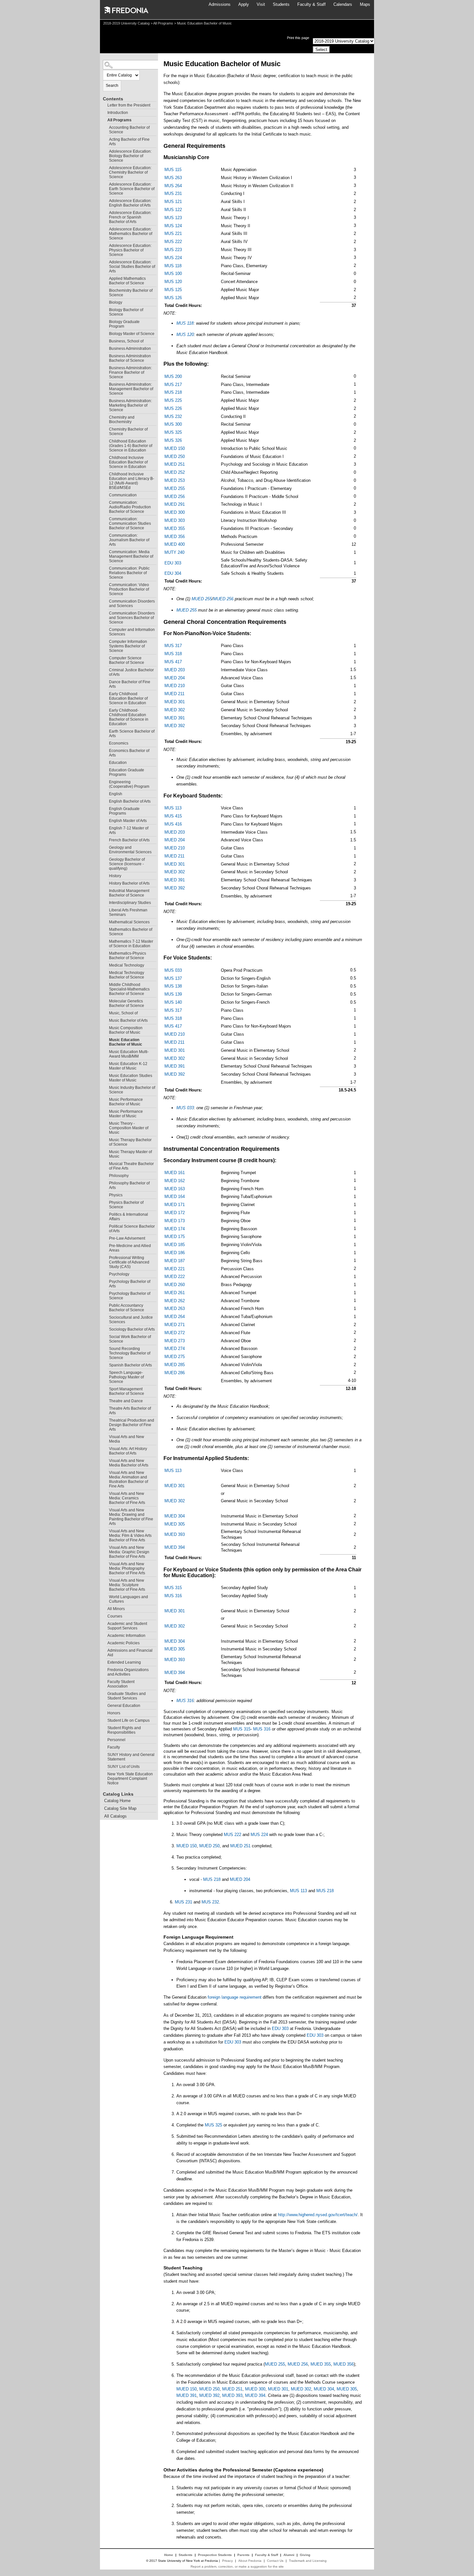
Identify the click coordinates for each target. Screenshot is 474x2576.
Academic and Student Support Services (127, 1626)
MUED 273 (175, 1341)
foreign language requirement (235, 1997)
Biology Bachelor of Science (126, 312)
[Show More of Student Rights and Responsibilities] (104, 1727)
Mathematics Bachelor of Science (131, 932)
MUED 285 (175, 1365)
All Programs (163, 23)
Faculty (114, 1747)
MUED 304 (175, 1516)
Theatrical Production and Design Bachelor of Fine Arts (132, 1425)
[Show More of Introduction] (104, 112)
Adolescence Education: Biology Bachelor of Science (130, 156)
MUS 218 (173, 392)
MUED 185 (175, 1245)
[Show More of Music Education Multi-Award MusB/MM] (106, 1051)
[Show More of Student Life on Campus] (104, 1720)
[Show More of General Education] (104, 1705)
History (115, 876)
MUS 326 (173, 440)
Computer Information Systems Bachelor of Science (128, 646)
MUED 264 (175, 1317)
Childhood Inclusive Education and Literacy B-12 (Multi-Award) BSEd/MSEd (132, 481)
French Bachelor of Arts (129, 840)
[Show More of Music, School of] (106, 1012)
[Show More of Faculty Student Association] (104, 1681)
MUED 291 (175, 504)
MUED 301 (175, 702)
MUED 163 (175, 1189)
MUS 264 (173, 186)
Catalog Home (117, 1801)
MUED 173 (175, 1221)
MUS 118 (173, 266)
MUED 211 (174, 694)
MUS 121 (173, 202)
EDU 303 (173, 563)
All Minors (116, 1609)
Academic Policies (123, 1643)
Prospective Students (215, 2555)
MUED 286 (175, 1373)
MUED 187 (175, 1261)
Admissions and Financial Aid (130, 1653)
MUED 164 (175, 1197)
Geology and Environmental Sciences (130, 850)
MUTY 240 (174, 552)
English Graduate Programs (124, 811)
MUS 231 (173, 193)
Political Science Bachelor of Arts (132, 1229)
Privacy (227, 2561)
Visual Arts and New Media (127, 1439)
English (116, 794)
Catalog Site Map (120, 1808)
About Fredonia (250, 2561)
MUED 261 (175, 1293)
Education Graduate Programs (127, 772)
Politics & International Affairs (128, 1217)
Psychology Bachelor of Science (130, 1296)
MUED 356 (175, 537)
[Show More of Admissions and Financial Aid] (104, 1650)
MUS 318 (173, 654)
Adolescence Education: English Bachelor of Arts (130, 203)
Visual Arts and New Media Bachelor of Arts (129, 1463)
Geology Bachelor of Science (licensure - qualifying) (127, 864)
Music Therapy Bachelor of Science (130, 1142)
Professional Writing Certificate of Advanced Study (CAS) (129, 1262)
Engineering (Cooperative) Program (129, 784)
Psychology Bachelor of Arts (130, 1284)
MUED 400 (175, 544)
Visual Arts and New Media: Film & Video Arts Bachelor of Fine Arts (130, 1536)
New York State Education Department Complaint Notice (130, 1779)
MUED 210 (175, 686)
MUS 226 (173, 408)
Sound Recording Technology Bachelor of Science (130, 1353)
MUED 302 (175, 710)
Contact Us (275, 2561)
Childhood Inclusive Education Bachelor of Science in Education (128, 462)
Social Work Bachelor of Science (130, 1339)
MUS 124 (173, 226)
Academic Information (126, 1636)
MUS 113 (173, 808)
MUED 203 (175, 670)
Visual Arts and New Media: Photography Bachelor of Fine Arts (127, 1568)
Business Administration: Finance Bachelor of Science (130, 372)
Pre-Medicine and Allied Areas (130, 1248)
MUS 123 (173, 218)
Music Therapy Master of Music (130, 1154)
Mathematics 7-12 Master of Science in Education (131, 944)
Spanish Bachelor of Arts (130, 1365)
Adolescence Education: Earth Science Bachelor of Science (132, 189)
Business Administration (130, 349)
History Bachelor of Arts (129, 883)
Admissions (220, 4)
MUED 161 (175, 1173)
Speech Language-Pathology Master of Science (126, 1377)
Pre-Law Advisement (127, 1238)
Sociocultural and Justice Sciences (131, 1320)
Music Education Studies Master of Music (131, 1078)
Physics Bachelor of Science (126, 1205)
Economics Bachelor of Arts (129, 753)
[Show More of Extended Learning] (104, 1662)
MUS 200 (173, 376)
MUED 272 (175, 1333)
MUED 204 (175, 678)
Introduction (118, 113)
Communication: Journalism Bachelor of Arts (129, 540)
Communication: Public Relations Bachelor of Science (129, 573)
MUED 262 (175, 1301)
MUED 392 (175, 726)
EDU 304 (173, 573)
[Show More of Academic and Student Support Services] (104, 1623)
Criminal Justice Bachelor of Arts (131, 672)
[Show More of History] (106, 875)
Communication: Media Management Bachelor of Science (131, 556)
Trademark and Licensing (308, 2561)
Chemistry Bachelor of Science (128, 431)
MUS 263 (173, 178)
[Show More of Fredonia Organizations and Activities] (104, 1669)
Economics (119, 743)
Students (281, 4)
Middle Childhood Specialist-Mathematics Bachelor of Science (129, 989)
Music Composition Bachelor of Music (126, 1030)
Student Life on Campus (128, 1720)
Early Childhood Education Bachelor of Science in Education (128, 698)
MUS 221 (173, 233)
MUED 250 (175, 456)
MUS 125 (173, 290)
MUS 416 (173, 824)
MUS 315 (173, 1588)
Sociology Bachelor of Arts (132, 1329)
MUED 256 (175, 497)
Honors (114, 1713)
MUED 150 (175, 448)
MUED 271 (175, 1325)
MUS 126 (173, 298)
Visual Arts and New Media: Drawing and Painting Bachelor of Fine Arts (131, 1517)
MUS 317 (173, 646)
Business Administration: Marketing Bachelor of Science (130, 405)
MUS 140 (173, 1002)
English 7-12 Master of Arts (129, 830)
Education (118, 763)
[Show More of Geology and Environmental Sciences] (106, 847)
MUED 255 (175, 488)
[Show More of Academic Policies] (104, 1642)
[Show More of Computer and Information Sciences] (106, 629)
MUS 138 (173, 986)
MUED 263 (175, 1308)
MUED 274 (175, 1349)
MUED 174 (175, 1229)
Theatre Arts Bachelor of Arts (130, 1411)
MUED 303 (175, 520)
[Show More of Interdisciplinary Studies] (106, 902)
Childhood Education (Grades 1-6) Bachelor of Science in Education (131, 446)
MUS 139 (173, 994)
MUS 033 (173, 970)
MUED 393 (175, 1534)
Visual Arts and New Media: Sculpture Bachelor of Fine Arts (127, 1585)
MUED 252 (175, 472)
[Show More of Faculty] (104, 1746)
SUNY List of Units (123, 1767)
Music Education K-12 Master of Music (128, 1066)
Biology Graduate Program (124, 324)
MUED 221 (175, 1269)
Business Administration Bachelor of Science (130, 358)
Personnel (116, 1740)
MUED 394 (175, 1547)
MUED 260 (175, 1285)
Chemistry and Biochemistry (122, 420)
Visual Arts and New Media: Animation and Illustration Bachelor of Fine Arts (128, 1479)
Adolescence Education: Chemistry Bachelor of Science (130, 172)
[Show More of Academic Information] (104, 1635)
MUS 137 (173, 978)
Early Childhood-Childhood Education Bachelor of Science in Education (129, 717)
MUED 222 (175, 1277)
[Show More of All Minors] (104, 1608)
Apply (244, 4)
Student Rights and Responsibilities (124, 1730)
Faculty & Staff (311, 4)
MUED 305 (175, 1524)
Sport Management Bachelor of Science (127, 1391)
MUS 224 (173, 258)
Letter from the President (129, 105)
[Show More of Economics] (106, 742)
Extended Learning (124, 1662)
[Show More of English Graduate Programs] (106, 808)
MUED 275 (175, 1357)
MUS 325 (173, 432)
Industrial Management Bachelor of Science (129, 893)
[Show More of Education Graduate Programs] (106, 769)
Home (169, 2555)
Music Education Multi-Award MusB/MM (129, 1054)
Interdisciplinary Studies (130, 903)
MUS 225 (173, 400)
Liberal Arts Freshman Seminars (128, 912)
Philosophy (119, 1176)
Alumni (289, 2555)
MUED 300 (175, 512)
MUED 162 (175, 1181)
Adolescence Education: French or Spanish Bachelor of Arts (130, 217)
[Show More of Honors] (104, 1712)
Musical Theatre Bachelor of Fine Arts (131, 1166)
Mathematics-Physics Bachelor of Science (128, 956)
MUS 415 (173, 816)
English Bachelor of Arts (130, 801)
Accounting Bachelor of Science (129, 130)
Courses (115, 1616)
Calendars (343, 4)
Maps (365, 4)
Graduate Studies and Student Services (127, 1696)
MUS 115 (173, 170)
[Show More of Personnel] (104, 1739)
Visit (261, 4)
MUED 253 (175, 480)
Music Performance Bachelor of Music (126, 1102)
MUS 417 (173, 662)
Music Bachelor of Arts (128, 1020)
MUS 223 (173, 250)
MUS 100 (173, 274)
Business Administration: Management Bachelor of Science (131, 389)
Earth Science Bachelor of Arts (132, 734)
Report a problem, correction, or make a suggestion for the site (237, 2566)
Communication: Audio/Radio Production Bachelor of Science (130, 507)
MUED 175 (175, 1237)
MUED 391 (175, 718)
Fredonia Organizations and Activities (128, 1672)
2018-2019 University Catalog (126, 23)
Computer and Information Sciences (132, 632)
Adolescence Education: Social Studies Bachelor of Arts (132, 267)
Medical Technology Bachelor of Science (127, 975)
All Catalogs (115, 1816)
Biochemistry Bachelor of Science (131, 293)
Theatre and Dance (126, 1401)
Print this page (298, 38)
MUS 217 (173, 385)
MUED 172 (175, 1213)
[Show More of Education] (106, 762)
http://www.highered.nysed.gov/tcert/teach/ (318, 2215)
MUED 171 (175, 1205)
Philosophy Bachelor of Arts (129, 1185)
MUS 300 (173, 424)
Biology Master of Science (132, 334)
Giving (305, 2555)
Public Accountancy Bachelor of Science (127, 1308)
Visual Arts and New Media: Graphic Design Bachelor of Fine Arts (129, 1552)
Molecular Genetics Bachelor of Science (127, 1003)
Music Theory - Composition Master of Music (129, 1128)
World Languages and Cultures (128, 1599)
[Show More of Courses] (104, 1615)
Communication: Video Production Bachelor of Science (129, 589)
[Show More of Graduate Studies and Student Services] (104, 1693)
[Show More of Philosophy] (106, 1175)
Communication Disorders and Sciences (132, 603)
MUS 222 (173, 242)
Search (112, 86)
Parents (243, 2555)
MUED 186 (175, 1253)
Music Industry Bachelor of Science (132, 1090)
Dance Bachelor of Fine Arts (130, 684)
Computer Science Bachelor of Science (127, 660)
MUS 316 (173, 1596)
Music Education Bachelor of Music (126, 1042)
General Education (124, 1706)
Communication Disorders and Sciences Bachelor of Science (132, 618)
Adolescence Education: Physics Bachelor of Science (130, 250)
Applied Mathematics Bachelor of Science (127, 281)
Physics (116, 1195)
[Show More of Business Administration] (106, 348)
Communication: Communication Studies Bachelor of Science (130, 523)
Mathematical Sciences (129, 922)
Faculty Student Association (121, 1684)
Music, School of (123, 1013)
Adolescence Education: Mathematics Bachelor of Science (131, 234)
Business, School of (126, 341)
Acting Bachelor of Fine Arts (129, 142)
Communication (123, 495)
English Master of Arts (128, 821)
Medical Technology (127, 965)
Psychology (119, 1274)
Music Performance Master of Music (126, 1114)
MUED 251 (175, 464)
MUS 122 (173, 210)
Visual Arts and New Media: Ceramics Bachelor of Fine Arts (127, 1498)
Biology (116, 302)
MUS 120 (173, 282)
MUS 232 (173, 416)
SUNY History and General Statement (131, 1757)
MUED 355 (175, 528)
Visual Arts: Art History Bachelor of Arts (128, 1451)
